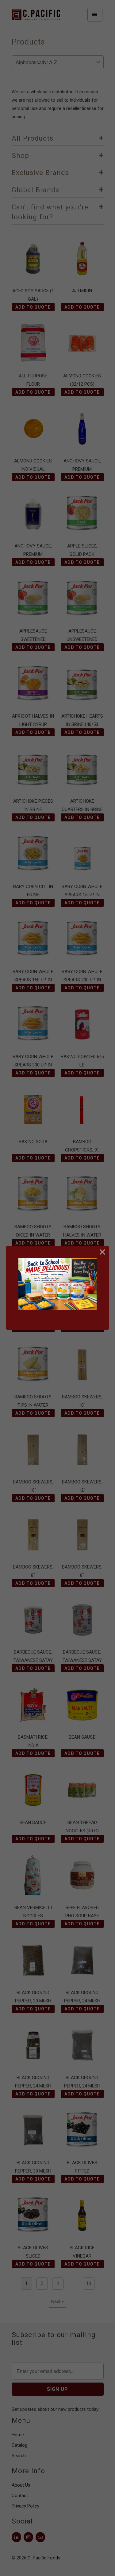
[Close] (103, 1252)
